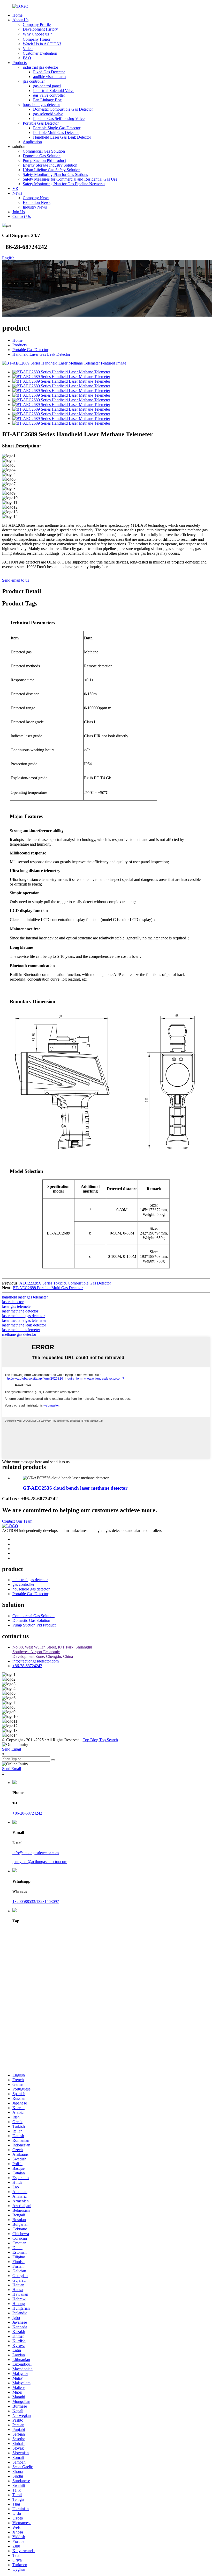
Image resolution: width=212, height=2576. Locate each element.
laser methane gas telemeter (24, 1320)
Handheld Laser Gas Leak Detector (62, 137)
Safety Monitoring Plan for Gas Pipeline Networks (64, 184)
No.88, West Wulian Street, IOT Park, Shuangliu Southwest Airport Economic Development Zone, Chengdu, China (52, 1652)
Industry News (35, 207)
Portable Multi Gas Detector (56, 133)
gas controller (34, 81)
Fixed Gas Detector (49, 72)
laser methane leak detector (24, 1325)
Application (32, 142)
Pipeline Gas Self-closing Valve (59, 119)
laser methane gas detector (23, 1316)
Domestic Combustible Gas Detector (63, 109)
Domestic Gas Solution (42, 156)
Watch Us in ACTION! (42, 44)
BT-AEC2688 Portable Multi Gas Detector (48, 1288)
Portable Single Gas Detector (57, 128)
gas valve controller (49, 95)
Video (28, 49)
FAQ (27, 58)
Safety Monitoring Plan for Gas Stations (55, 174)
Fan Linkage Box (47, 100)
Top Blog (90, 1740)
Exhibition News (37, 202)
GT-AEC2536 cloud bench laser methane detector (75, 1488)
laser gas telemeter (17, 1306)
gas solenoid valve (48, 114)
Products (20, 63)
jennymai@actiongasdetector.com (40, 1862)
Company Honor (37, 39)
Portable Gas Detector (41, 123)
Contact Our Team (17, 1521)
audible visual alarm (49, 77)
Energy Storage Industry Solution (50, 165)
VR (15, 188)
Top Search (109, 1740)
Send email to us (16, 580)
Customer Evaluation (40, 53)
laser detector (13, 1302)
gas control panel (47, 86)
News (17, 193)
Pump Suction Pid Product (44, 160)
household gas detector (41, 105)
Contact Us (22, 216)
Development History (40, 29)
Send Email (12, 1749)
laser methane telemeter (21, 1330)
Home (17, 15)
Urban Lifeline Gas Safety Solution (52, 170)
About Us (20, 20)
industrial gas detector (40, 67)
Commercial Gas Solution (44, 151)
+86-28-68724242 (27, 1666)
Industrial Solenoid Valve (54, 91)
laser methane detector (20, 1311)
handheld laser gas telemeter (25, 1297)
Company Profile (37, 24)
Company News (36, 198)
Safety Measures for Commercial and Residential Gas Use (70, 179)
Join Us (19, 212)
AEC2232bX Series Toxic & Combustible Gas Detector (65, 1283)
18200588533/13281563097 (36, 1901)
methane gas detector (19, 1334)
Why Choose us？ (38, 34)
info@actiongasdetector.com (36, 1661)
